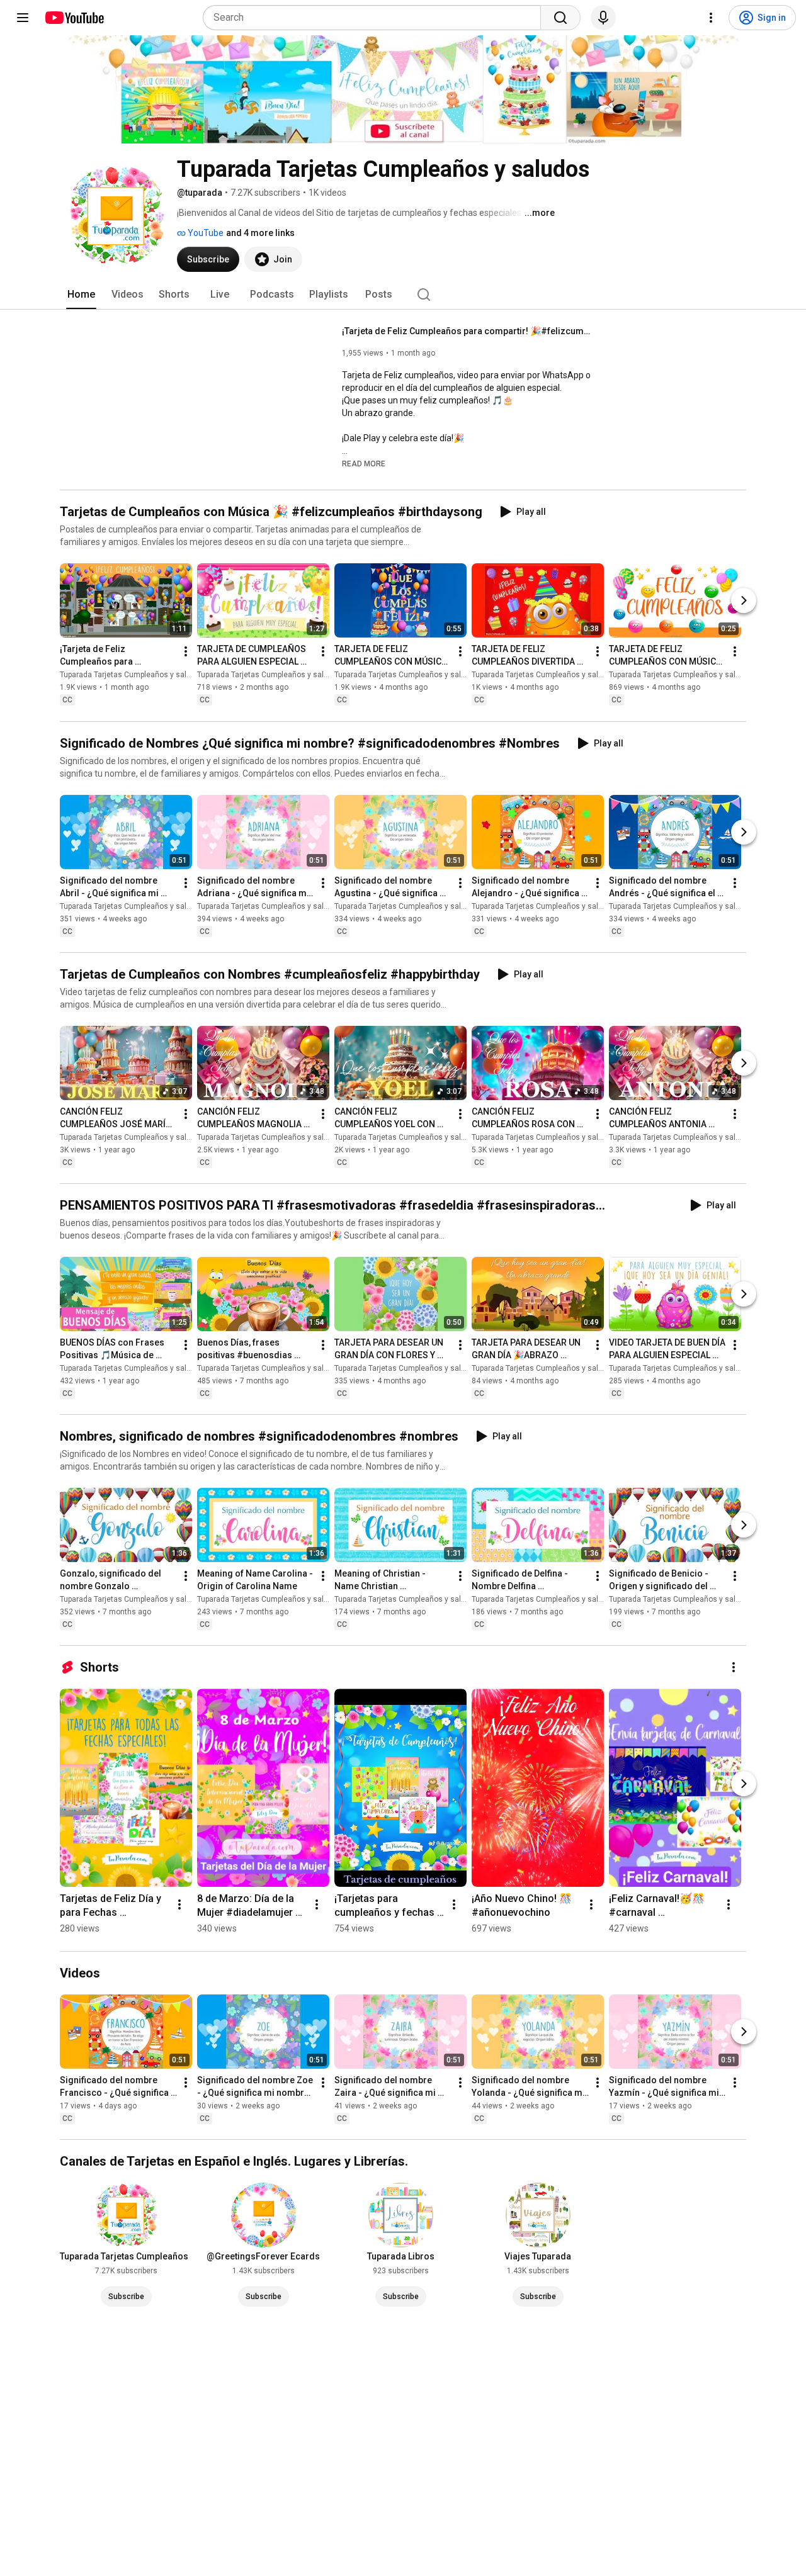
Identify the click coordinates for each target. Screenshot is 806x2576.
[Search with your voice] (603, 18)
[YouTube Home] (74, 18)
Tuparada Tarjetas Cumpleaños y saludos (132, 675)
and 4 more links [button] (260, 233)
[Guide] (23, 18)
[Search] (560, 18)
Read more (364, 464)
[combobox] (376, 18)
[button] (364, 463)
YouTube (205, 233)
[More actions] (186, 652)
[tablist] (403, 295)
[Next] (744, 601)
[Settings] (711, 18)
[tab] (81, 295)
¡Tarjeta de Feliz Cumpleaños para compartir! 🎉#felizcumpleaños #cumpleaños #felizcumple (468, 331)
